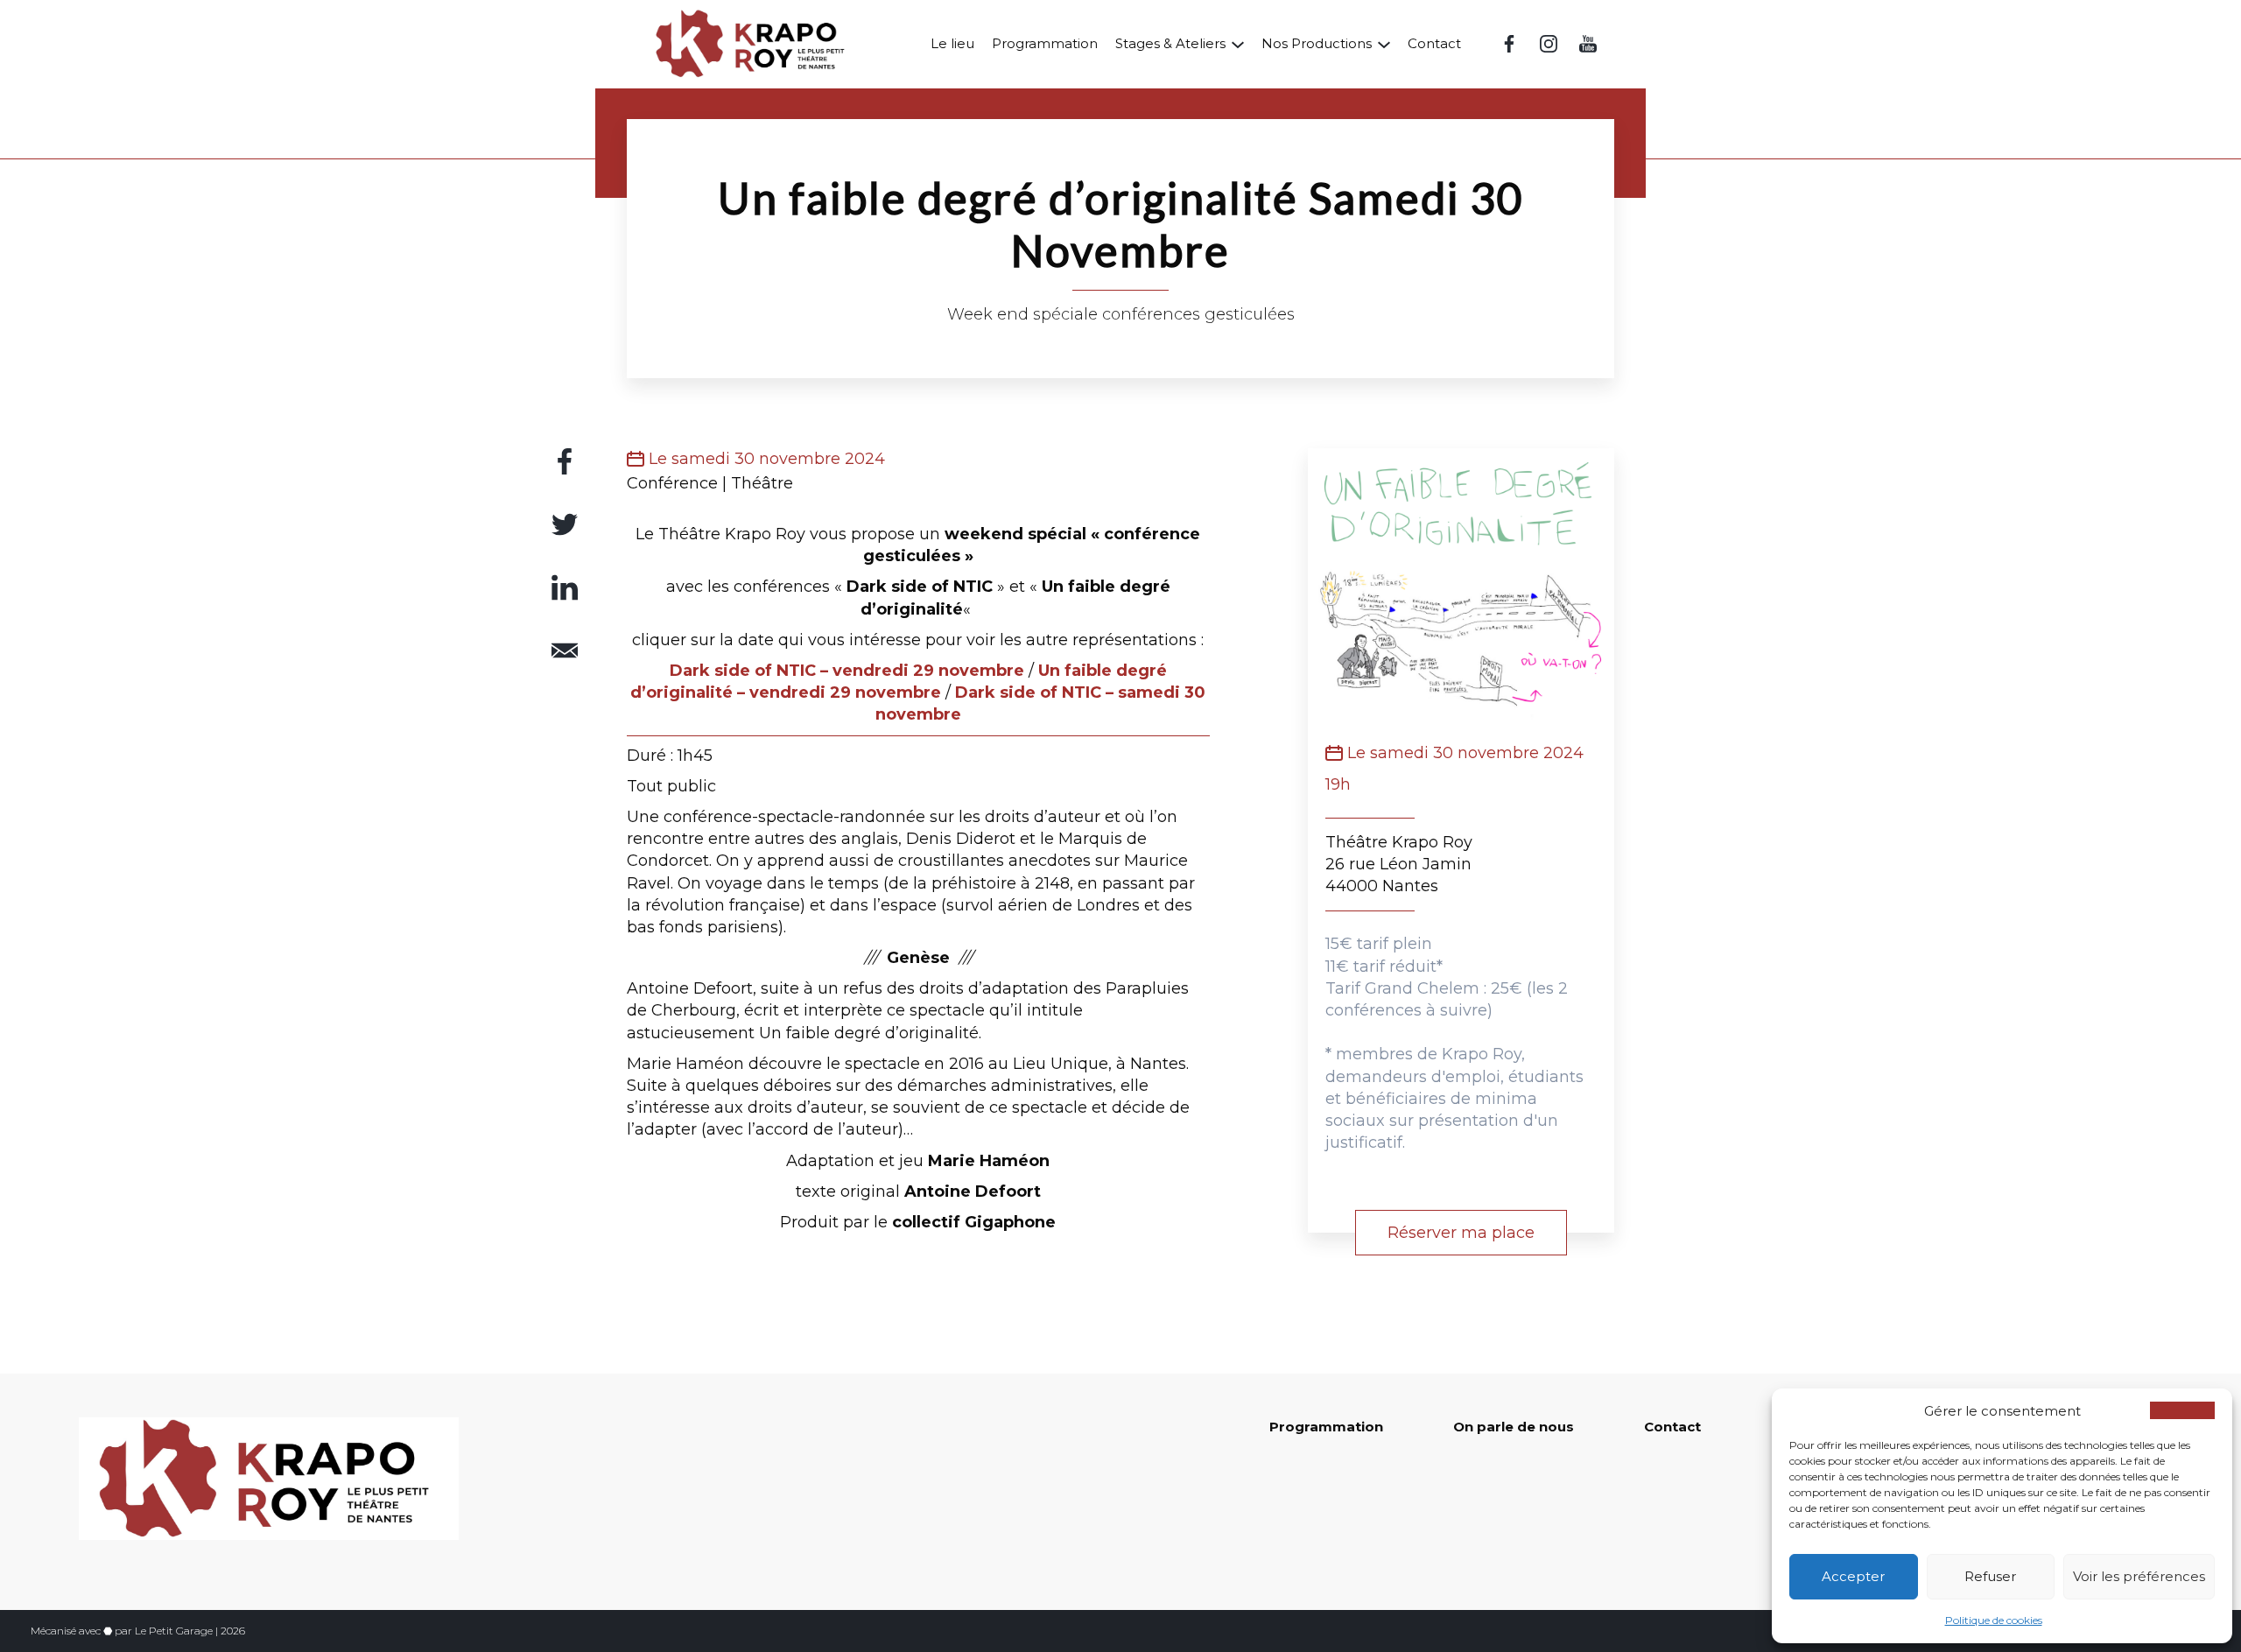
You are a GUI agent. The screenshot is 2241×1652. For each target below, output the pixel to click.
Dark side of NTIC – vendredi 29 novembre (847, 671)
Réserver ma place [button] (1461, 1233)
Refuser (1990, 1576)
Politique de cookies (1994, 1620)
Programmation (1045, 43)
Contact (1434, 43)
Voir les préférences (2139, 1576)
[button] (2182, 1410)
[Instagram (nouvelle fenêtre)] (1549, 44)
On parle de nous (1514, 1427)
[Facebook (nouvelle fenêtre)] (1509, 44)
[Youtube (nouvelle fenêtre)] (1588, 44)
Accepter (1853, 1576)
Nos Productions (1317, 43)
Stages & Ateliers (1170, 43)
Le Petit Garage (174, 1631)
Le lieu (952, 43)
